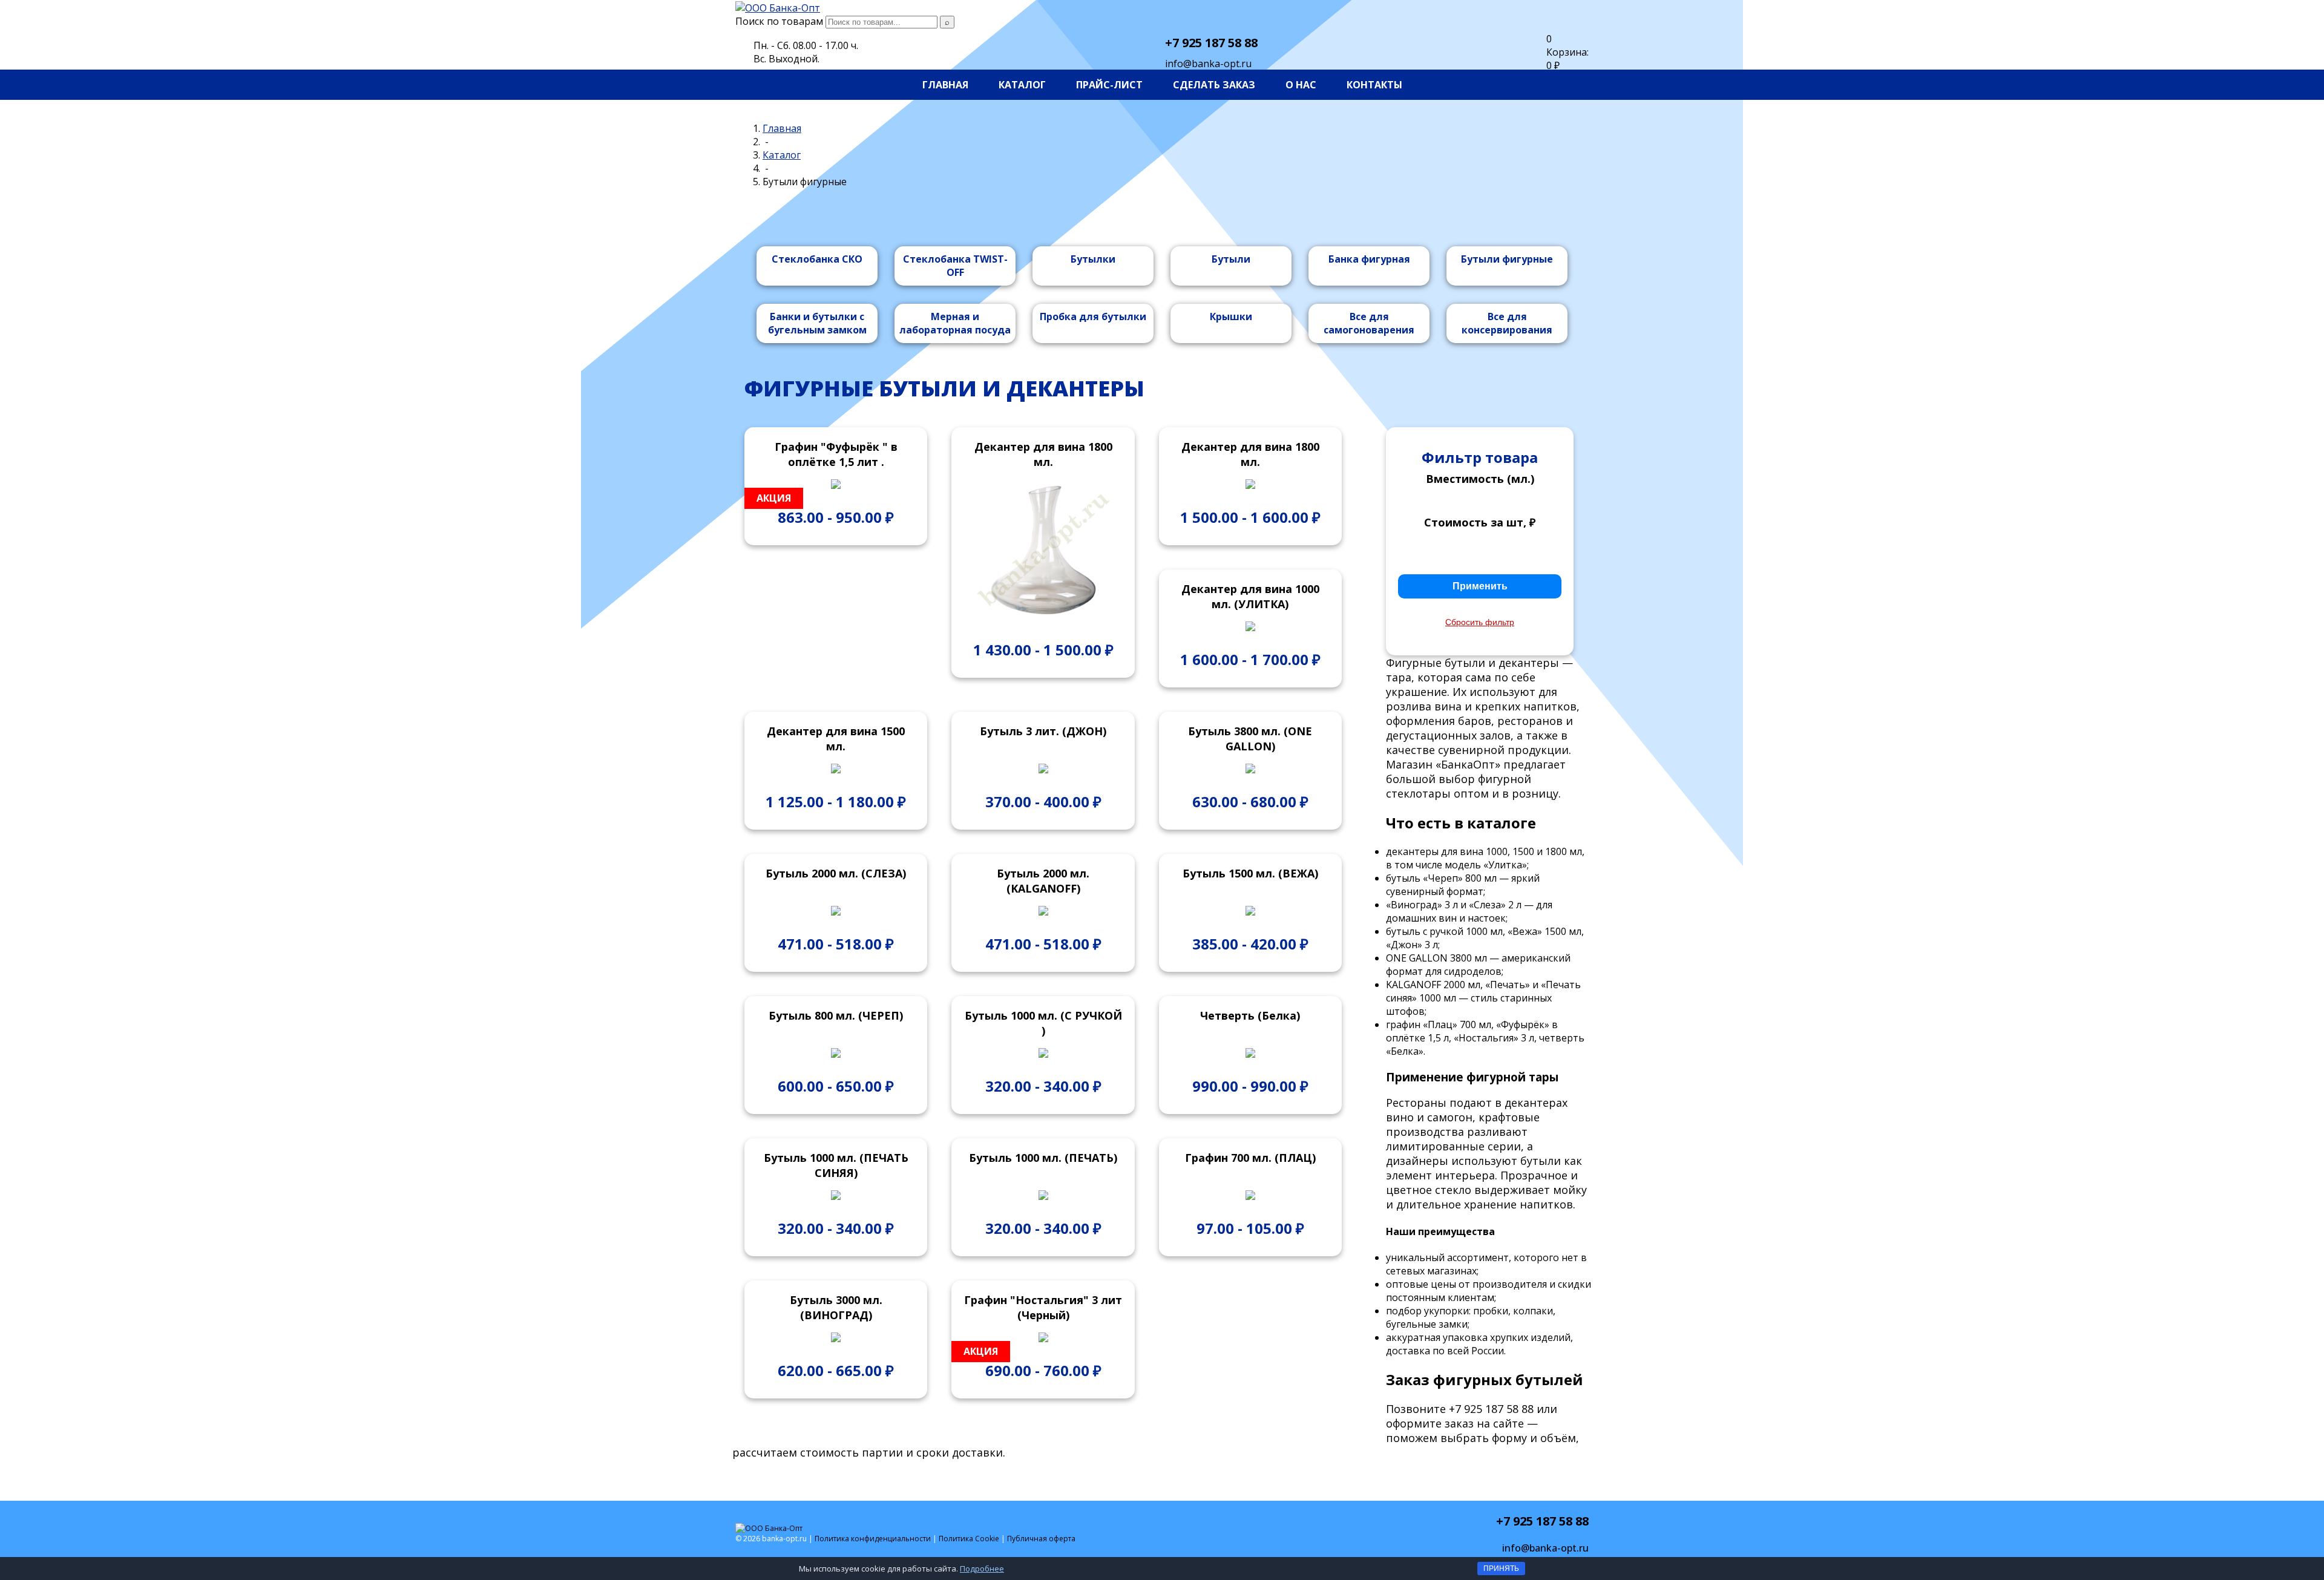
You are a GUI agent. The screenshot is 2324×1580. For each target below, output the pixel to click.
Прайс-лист (1109, 85)
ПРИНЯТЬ (1501, 1569)
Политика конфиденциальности (873, 1539)
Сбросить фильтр (1480, 622)
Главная (945, 85)
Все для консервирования (1507, 323)
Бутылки (1093, 259)
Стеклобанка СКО (817, 259)
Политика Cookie (969, 1539)
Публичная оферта (1041, 1539)
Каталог (1022, 85)
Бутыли (1231, 259)
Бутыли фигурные (1507, 259)
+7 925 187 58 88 (1211, 43)
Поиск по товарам (779, 21)
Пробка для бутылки (1093, 316)
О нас (1301, 85)
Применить (1480, 586)
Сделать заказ (1214, 85)
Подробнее (982, 1569)
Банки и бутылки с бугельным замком (817, 323)
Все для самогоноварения (1369, 323)
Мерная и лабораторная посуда (955, 323)
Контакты (1374, 85)
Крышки (1231, 316)
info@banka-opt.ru (1208, 64)
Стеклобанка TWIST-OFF (955, 266)
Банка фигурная (1369, 259)
